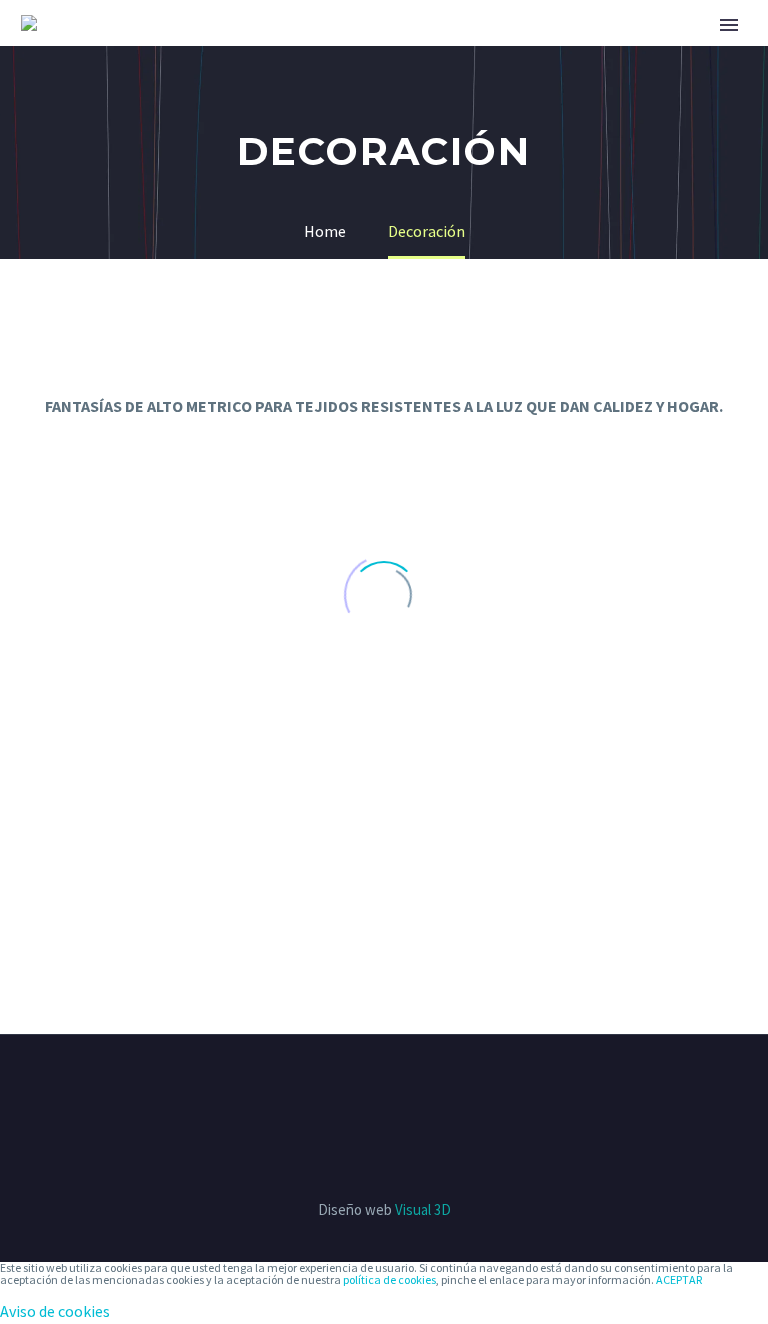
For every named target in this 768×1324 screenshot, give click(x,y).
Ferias (292, 52)
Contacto (699, 52)
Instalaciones (554, 52)
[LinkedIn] (397, 1089)
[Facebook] (371, 1089)
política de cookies (389, 1279)
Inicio (206, 52)
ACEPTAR (679, 1279)
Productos (405, 52)
